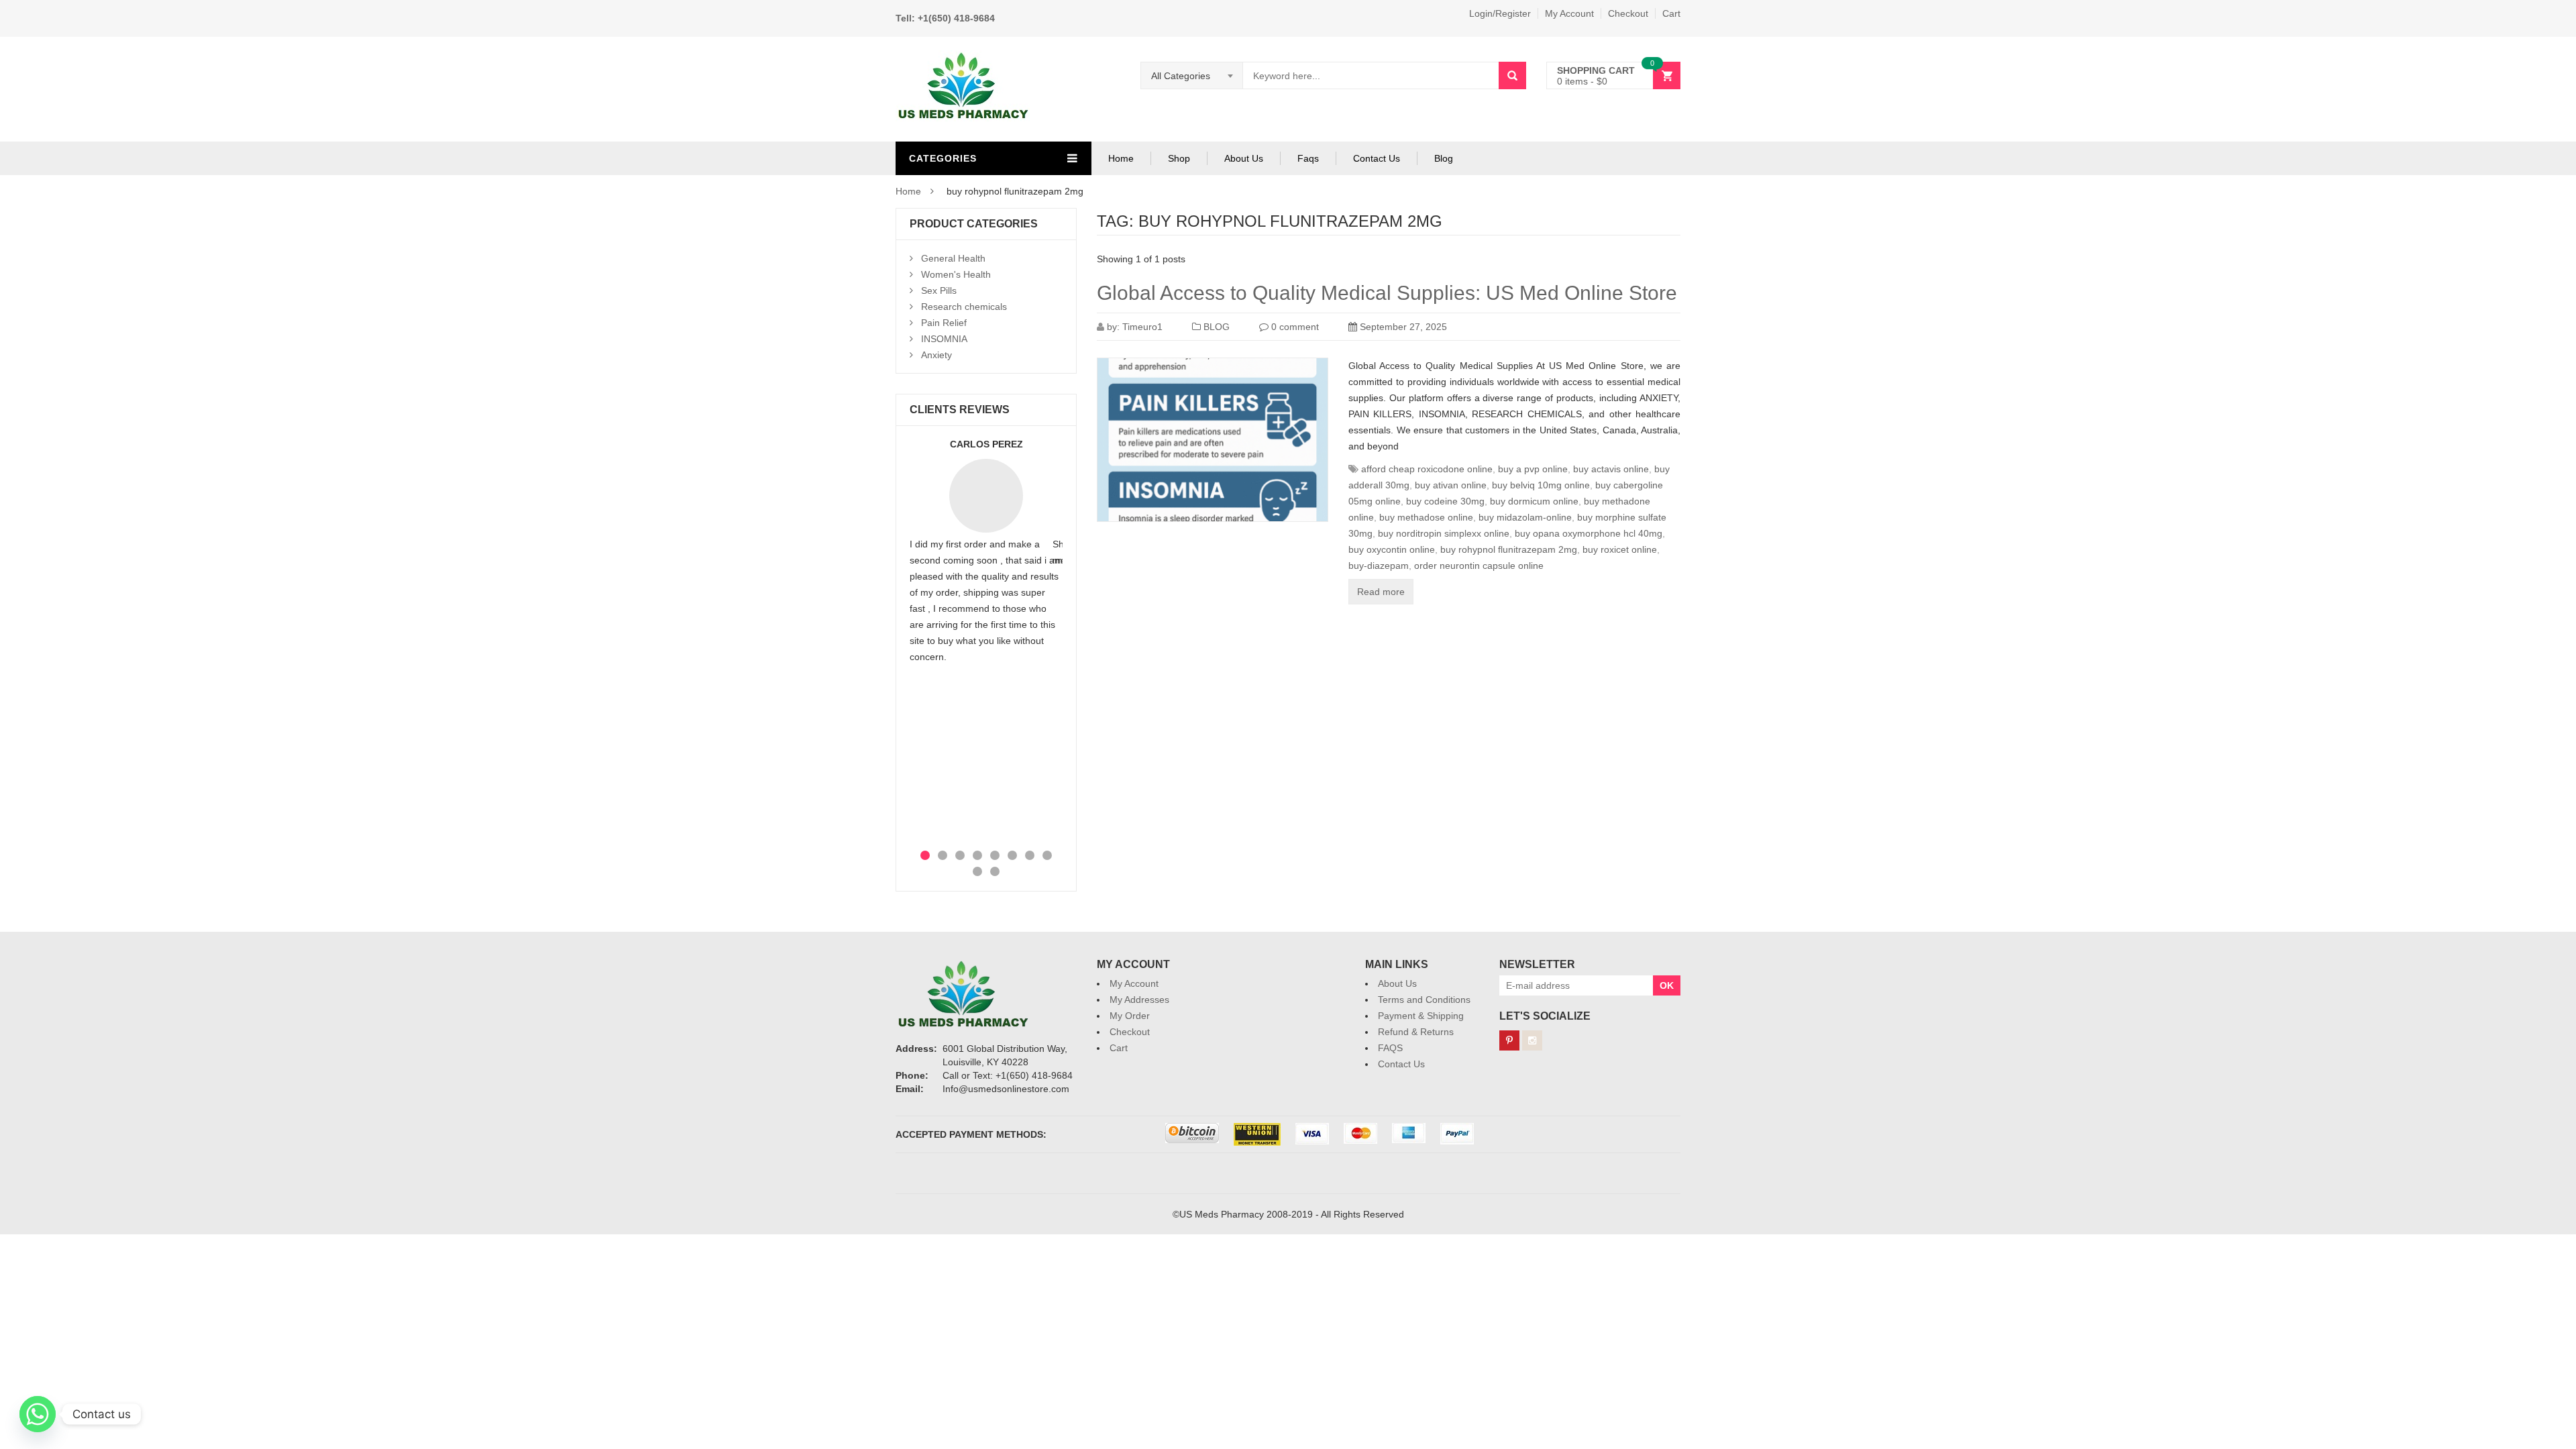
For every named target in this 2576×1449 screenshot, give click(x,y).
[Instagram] (1532, 1040)
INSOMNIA (944, 339)
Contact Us (1377, 158)
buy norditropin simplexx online (1444, 533)
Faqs (1308, 158)
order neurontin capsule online (1479, 566)
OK (1667, 985)
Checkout (1628, 13)
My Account (1569, 13)
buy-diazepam (1379, 566)
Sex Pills (939, 290)
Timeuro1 (1142, 327)
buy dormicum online (1534, 501)
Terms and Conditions (1424, 1000)
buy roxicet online (1620, 549)
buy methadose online (1426, 517)
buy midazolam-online (1525, 517)
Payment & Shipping (1421, 1016)
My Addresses (1139, 1000)
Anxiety (936, 355)
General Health (953, 258)
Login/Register (1500, 13)
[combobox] (1192, 76)
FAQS (1390, 1048)
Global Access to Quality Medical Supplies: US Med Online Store (1387, 293)
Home (1121, 158)
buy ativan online (1451, 485)
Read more (1381, 592)
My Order (1130, 1016)
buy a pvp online (1533, 469)
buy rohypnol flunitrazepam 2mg (1509, 549)
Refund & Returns (1416, 1032)
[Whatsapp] (38, 1414)
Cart (1671, 13)
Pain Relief (944, 323)
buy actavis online (1611, 469)
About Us (1244, 158)
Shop (1179, 158)
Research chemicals (964, 307)
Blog (1444, 158)
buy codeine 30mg (1445, 501)
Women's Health (956, 274)
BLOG (1217, 327)
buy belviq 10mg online (1541, 485)
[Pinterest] (1509, 1040)
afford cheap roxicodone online (1427, 469)
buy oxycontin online (1392, 549)
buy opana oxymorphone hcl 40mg (1589, 533)
